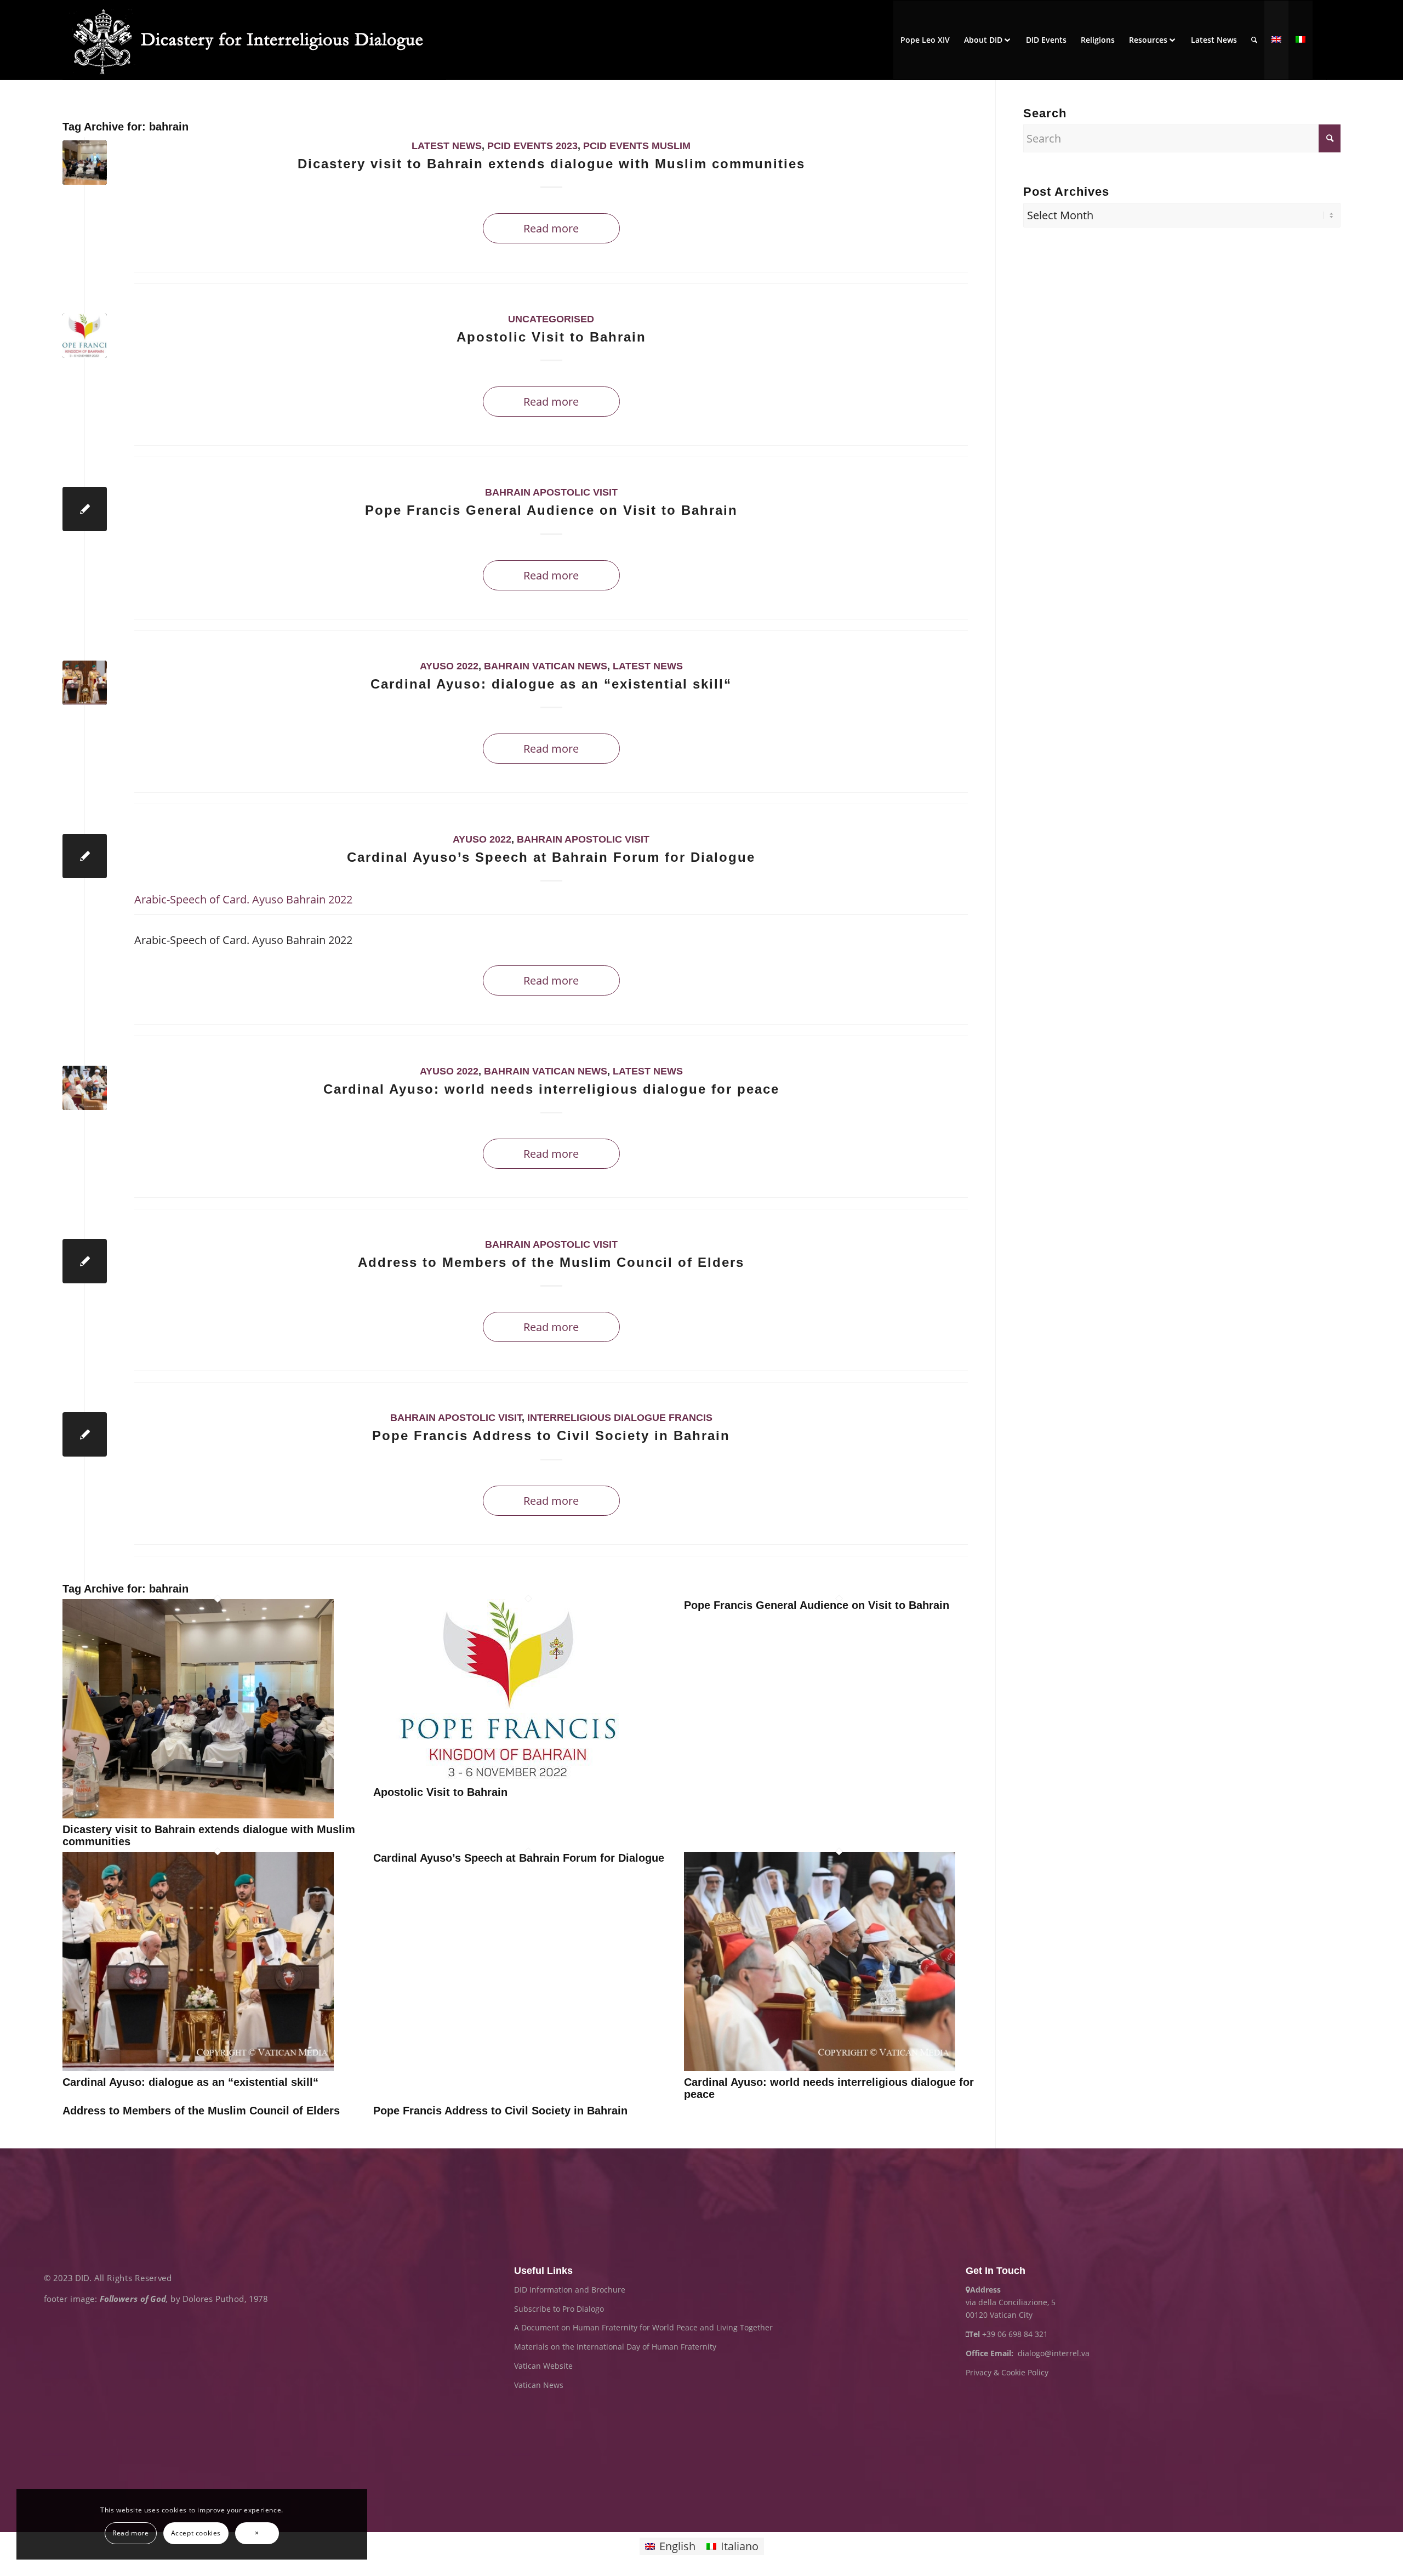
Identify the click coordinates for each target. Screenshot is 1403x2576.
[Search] (1254, 40)
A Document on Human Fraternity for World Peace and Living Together (643, 2327)
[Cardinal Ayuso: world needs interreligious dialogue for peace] (820, 2067)
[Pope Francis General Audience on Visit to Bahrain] (85, 509)
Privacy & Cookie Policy (1007, 2372)
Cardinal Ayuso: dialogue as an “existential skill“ (551, 684)
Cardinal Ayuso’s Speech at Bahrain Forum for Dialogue (551, 857)
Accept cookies (196, 2533)
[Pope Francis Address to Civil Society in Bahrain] (85, 1434)
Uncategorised (551, 319)
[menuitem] (925, 40)
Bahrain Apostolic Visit (551, 492)
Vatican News (539, 2385)
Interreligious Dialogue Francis (620, 1418)
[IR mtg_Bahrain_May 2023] (85, 163)
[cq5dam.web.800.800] (85, 683)
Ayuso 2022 (449, 666)
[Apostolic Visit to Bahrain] (509, 1777)
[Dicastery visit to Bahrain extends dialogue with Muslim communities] (198, 1814)
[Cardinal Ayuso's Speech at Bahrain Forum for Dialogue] (85, 856)
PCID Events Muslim (637, 146)
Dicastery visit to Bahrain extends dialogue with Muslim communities (551, 164)
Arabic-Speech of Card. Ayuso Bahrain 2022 (243, 899)
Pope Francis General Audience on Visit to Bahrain (551, 510)
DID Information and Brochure (570, 2290)
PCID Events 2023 (532, 146)
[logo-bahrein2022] (85, 336)
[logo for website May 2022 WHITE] (254, 40)
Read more (551, 228)
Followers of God (133, 2298)
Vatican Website (543, 2366)
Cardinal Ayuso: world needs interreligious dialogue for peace (551, 1089)
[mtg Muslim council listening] (85, 1088)
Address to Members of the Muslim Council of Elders (551, 1262)
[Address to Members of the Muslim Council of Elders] (85, 1261)
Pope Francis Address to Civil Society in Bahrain (551, 1435)
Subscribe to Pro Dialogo (559, 2309)
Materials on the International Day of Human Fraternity (615, 2347)
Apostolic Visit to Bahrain (551, 337)
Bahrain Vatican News (546, 666)
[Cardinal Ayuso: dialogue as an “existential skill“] (198, 2067)
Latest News (447, 146)
